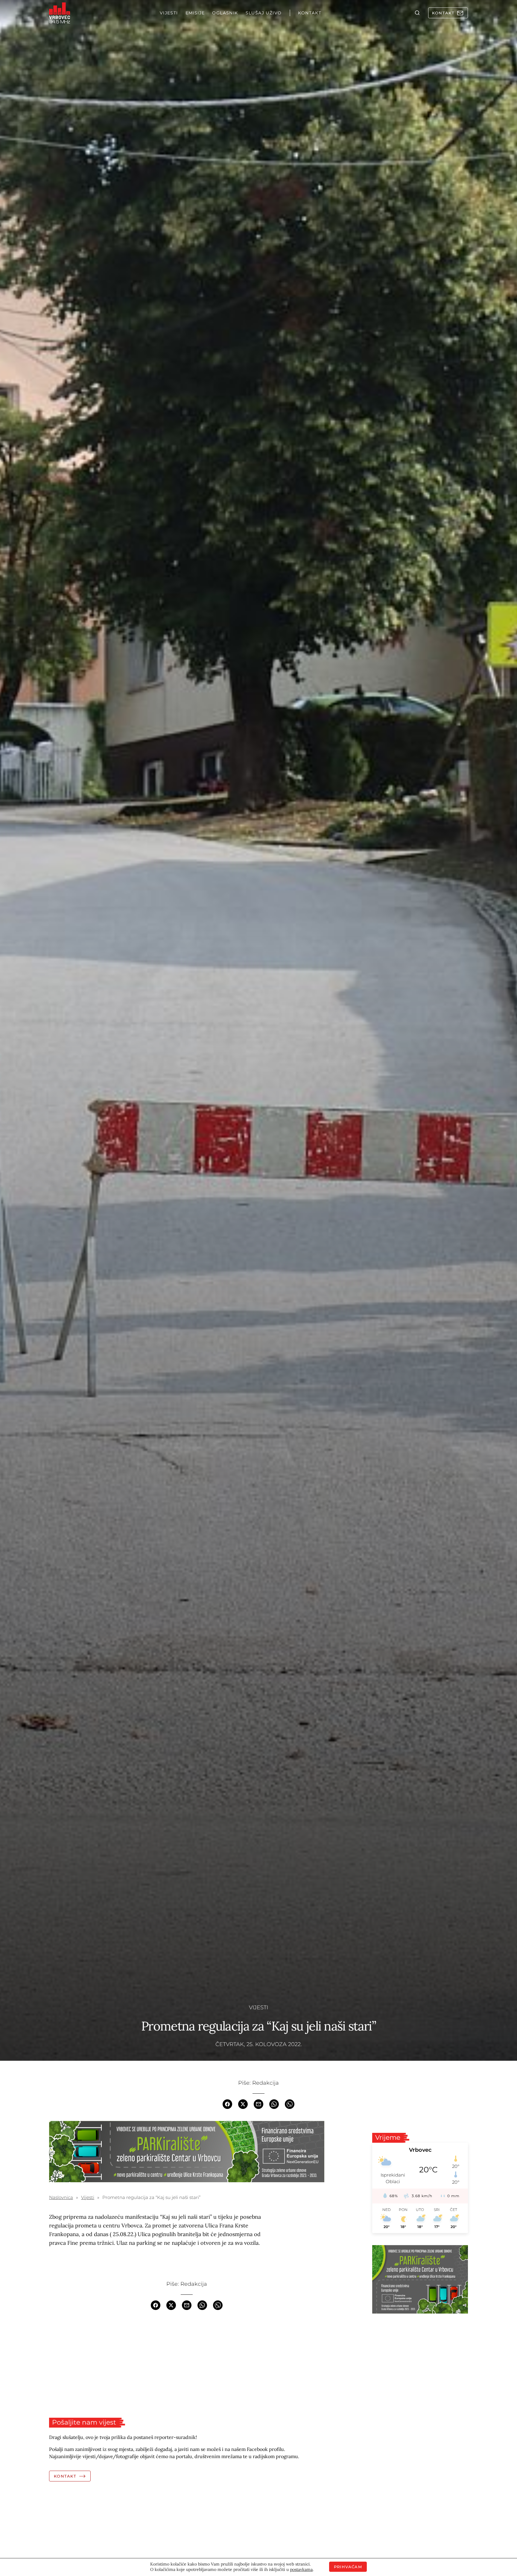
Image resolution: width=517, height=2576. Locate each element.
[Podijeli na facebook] (227, 2104)
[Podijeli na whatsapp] (274, 2104)
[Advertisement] (187, 2364)
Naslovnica (61, 2197)
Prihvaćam (348, 2567)
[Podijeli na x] (243, 2104)
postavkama (301, 2569)
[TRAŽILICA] (417, 13)
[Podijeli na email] (258, 2104)
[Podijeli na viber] (290, 2104)
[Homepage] (60, 13)
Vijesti (258, 2007)
